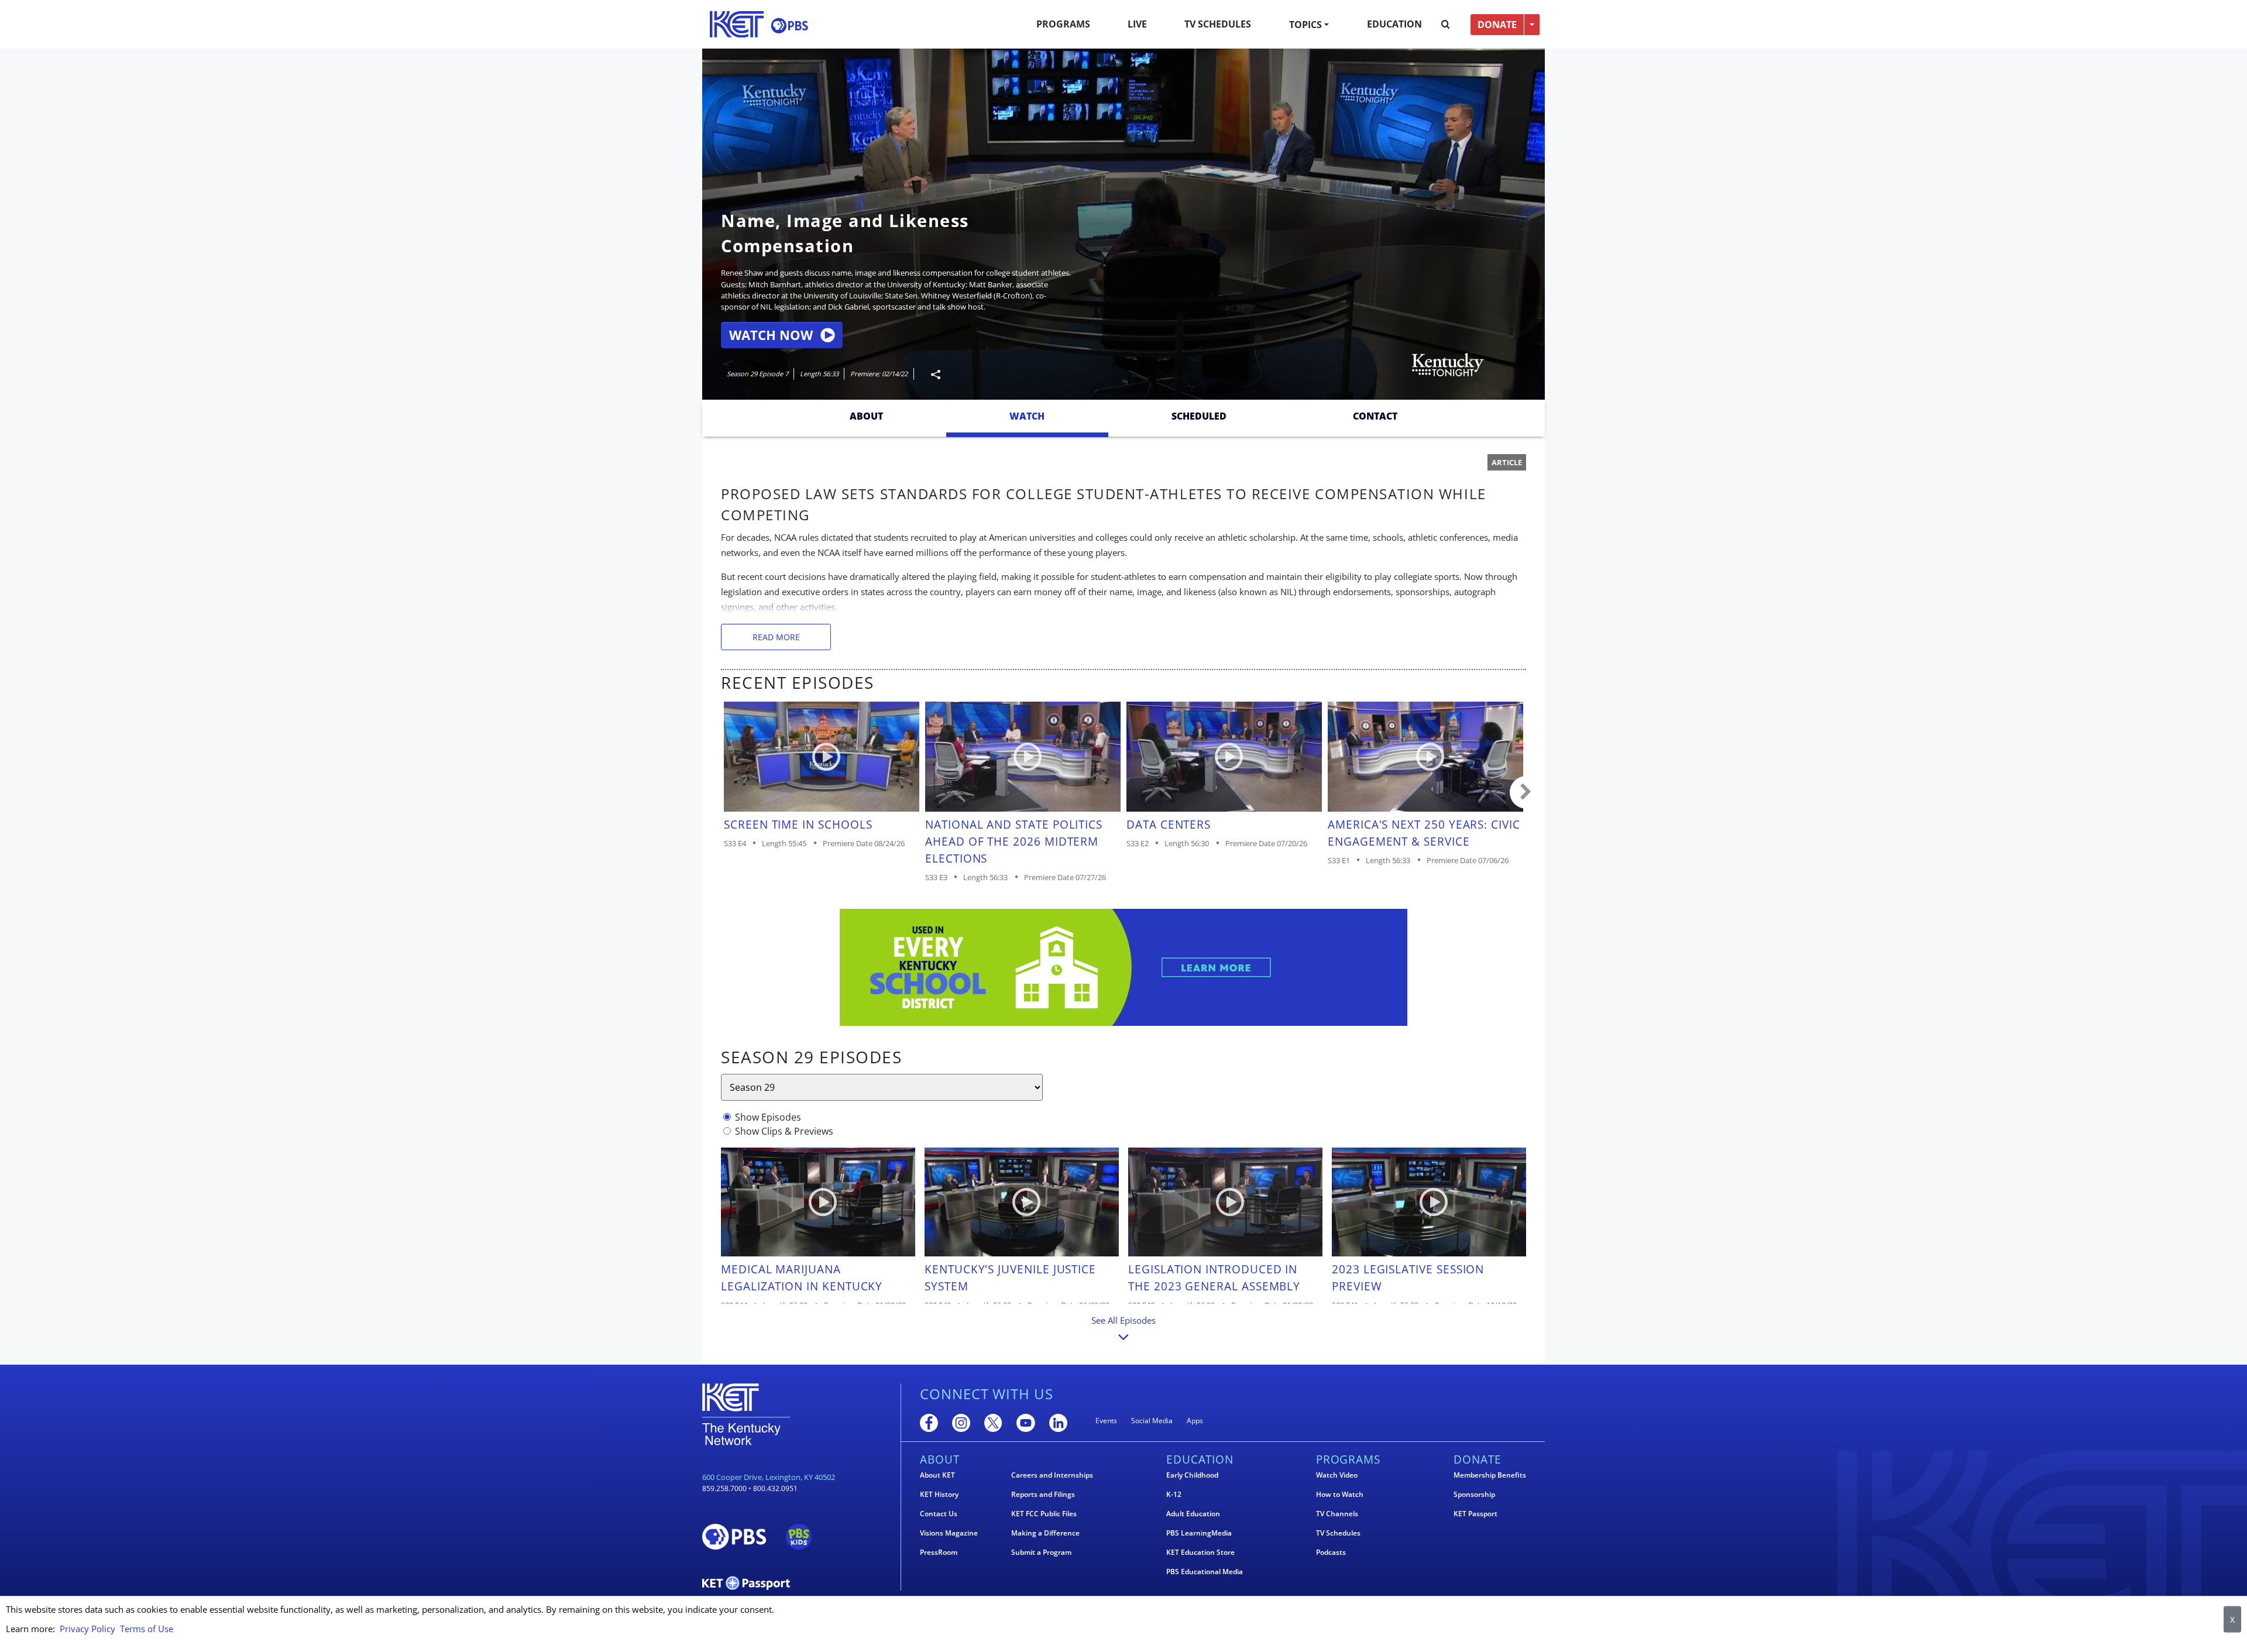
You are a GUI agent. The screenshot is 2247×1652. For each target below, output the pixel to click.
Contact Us (939, 1514)
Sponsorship (1474, 1495)
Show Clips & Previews (784, 1131)
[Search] (1446, 25)
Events (1106, 1421)
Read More (776, 637)
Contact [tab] (1375, 416)
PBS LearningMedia (1199, 1533)
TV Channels (1337, 1514)
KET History (939, 1495)
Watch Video (1337, 1475)
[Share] (931, 374)
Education (1394, 24)
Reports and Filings (1043, 1495)
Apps (1195, 1421)
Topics (1305, 25)
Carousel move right (1526, 792)
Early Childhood (1192, 1475)
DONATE (1497, 25)
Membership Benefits (1490, 1475)
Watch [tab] (1027, 416)
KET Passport (1475, 1514)
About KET (937, 1475)
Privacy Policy (87, 1629)
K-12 (1174, 1495)
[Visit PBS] (789, 25)
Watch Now (771, 335)
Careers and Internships (1052, 1475)
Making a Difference (1045, 1533)
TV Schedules (1218, 24)
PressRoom (939, 1553)
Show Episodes (768, 1117)
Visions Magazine (949, 1533)
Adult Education (1193, 1514)
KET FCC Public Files (1044, 1514)
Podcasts (1331, 1553)
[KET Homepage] (737, 24)
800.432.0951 (775, 1488)
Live (1137, 24)
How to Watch (1340, 1495)
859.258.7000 (724, 1488)
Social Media (1152, 1421)
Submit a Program (1041, 1553)
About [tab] (866, 416)
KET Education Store (1200, 1553)
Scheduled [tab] (1199, 416)
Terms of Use (147, 1629)
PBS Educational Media (1205, 1572)
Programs (1063, 24)
